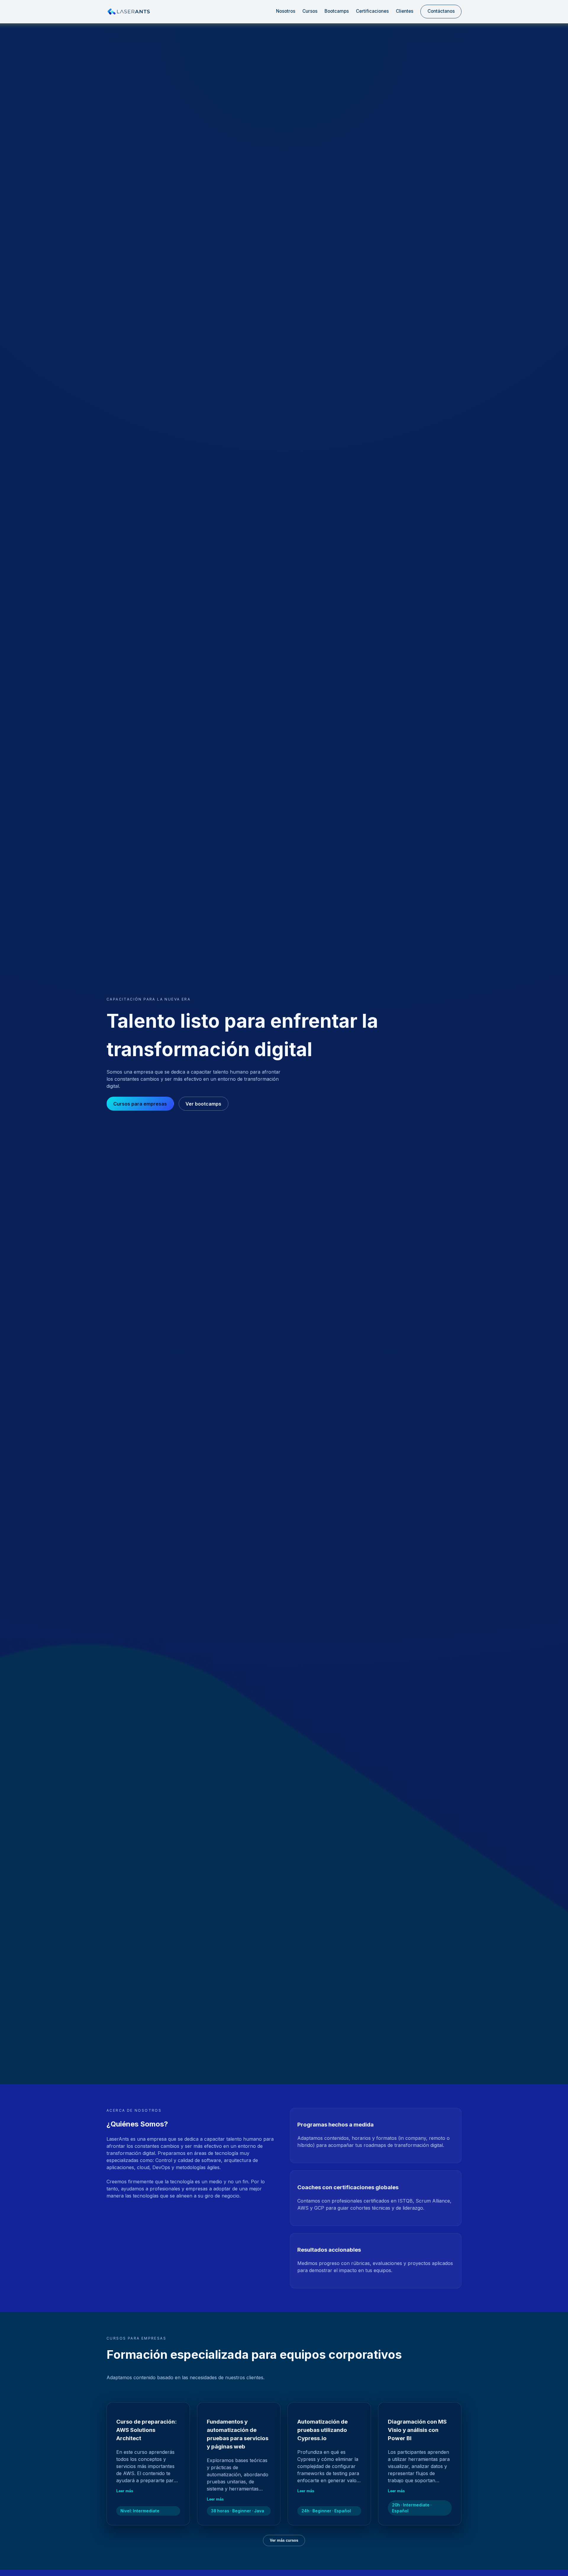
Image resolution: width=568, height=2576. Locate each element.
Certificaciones (372, 11)
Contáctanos (441, 11)
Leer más (125, 2491)
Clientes (405, 11)
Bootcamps (337, 11)
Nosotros (286, 11)
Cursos (310, 11)
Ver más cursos (284, 2540)
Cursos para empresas (140, 1104)
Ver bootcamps (203, 1104)
